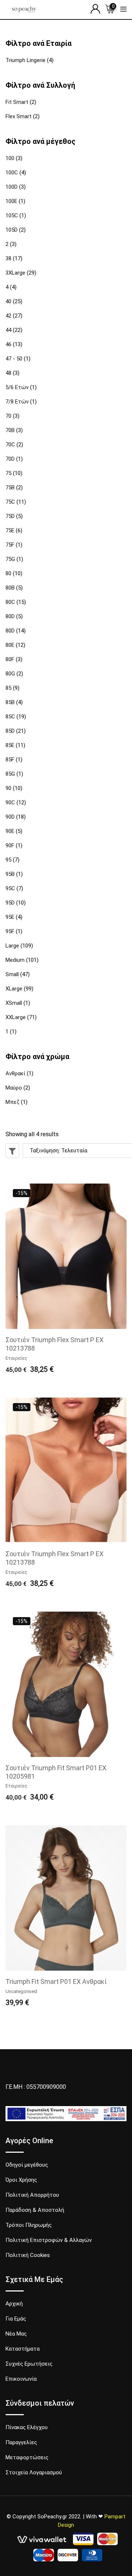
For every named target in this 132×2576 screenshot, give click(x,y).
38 (8, 258)
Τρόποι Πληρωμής (29, 2225)
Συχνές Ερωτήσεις (29, 2364)
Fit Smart (17, 102)
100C (12, 173)
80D (10, 616)
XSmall (14, 1003)
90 (8, 788)
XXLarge (16, 1017)
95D (10, 903)
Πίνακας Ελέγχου (27, 2427)
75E (10, 530)
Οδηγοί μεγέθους (27, 2165)
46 (8, 344)
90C (10, 802)
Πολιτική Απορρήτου (32, 2195)
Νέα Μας (16, 2334)
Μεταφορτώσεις (27, 2457)
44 (8, 330)
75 (8, 473)
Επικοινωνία (21, 2379)
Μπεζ (12, 1102)
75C (10, 502)
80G (10, 674)
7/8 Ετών (17, 402)
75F (10, 545)
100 (10, 158)
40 (8, 301)
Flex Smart (19, 116)
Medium (15, 960)
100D (12, 187)
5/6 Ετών (17, 387)
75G (10, 559)
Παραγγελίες (21, 2442)
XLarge (14, 989)
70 (8, 416)
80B (10, 588)
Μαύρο (14, 1088)
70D (10, 459)
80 (8, 573)
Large (12, 946)
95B (10, 874)
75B (10, 488)
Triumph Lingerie (25, 60)
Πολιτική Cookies (28, 2255)
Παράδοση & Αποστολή (35, 2210)
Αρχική (14, 2304)
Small (12, 974)
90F (10, 845)
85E (10, 745)
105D (12, 230)
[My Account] (95, 9)
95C (10, 888)
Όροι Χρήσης (21, 2180)
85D (10, 731)
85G (10, 774)
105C (12, 215)
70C (10, 445)
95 (8, 860)
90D (10, 817)
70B (10, 430)
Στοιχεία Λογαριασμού (34, 2472)
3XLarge (15, 273)
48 (8, 373)
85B (10, 702)
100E (11, 201)
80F (10, 659)
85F (10, 760)
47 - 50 (14, 359)
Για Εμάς (16, 2319)
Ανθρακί (15, 1073)
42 (8, 316)
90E (10, 831)
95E (10, 917)
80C (10, 602)
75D (10, 516)
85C (10, 717)
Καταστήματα (23, 2349)
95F (10, 931)
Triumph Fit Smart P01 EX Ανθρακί (56, 1981)
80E (10, 645)
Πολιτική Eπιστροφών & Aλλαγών (49, 2240)
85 (8, 688)
